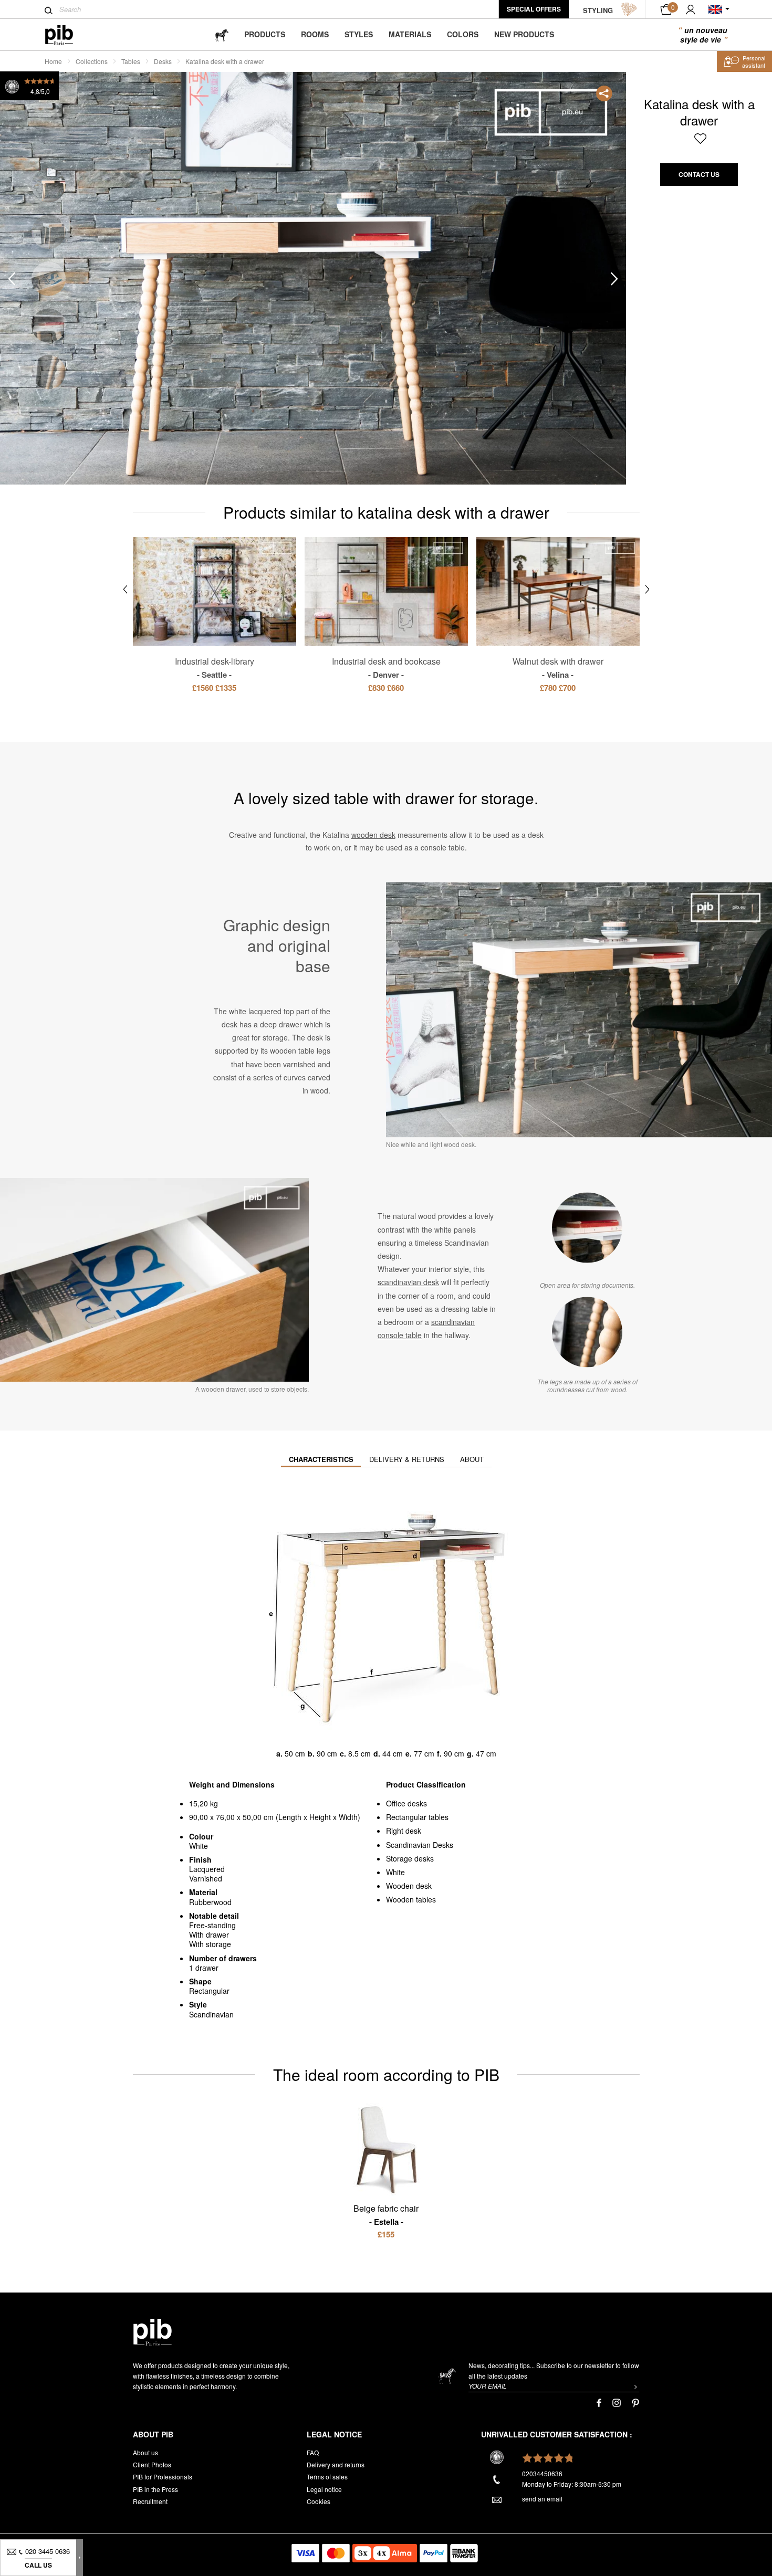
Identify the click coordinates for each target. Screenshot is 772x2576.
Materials (410, 34)
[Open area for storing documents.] (587, 1227)
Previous (12, 279)
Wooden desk (409, 1886)
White (395, 1872)
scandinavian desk (408, 1282)
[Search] (49, 10)
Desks (163, 61)
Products (265, 34)
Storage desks (410, 1858)
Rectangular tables (417, 1817)
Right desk (404, 1831)
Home (53, 61)
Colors (463, 34)
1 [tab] (49, 186)
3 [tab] (49, 279)
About (472, 1459)
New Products (524, 34)
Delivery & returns (407, 1459)
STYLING (598, 10)
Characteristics (321, 1459)
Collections (92, 61)
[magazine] (222, 34)
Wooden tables (411, 1899)
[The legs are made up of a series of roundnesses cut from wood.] (587, 1332)
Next (614, 279)
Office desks (406, 1803)
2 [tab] (49, 232)
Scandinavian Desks (420, 1845)
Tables (131, 61)
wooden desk (373, 835)
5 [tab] (49, 372)
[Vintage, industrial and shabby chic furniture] (67, 35)
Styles (359, 34)
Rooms (315, 34)
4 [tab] (49, 326)
